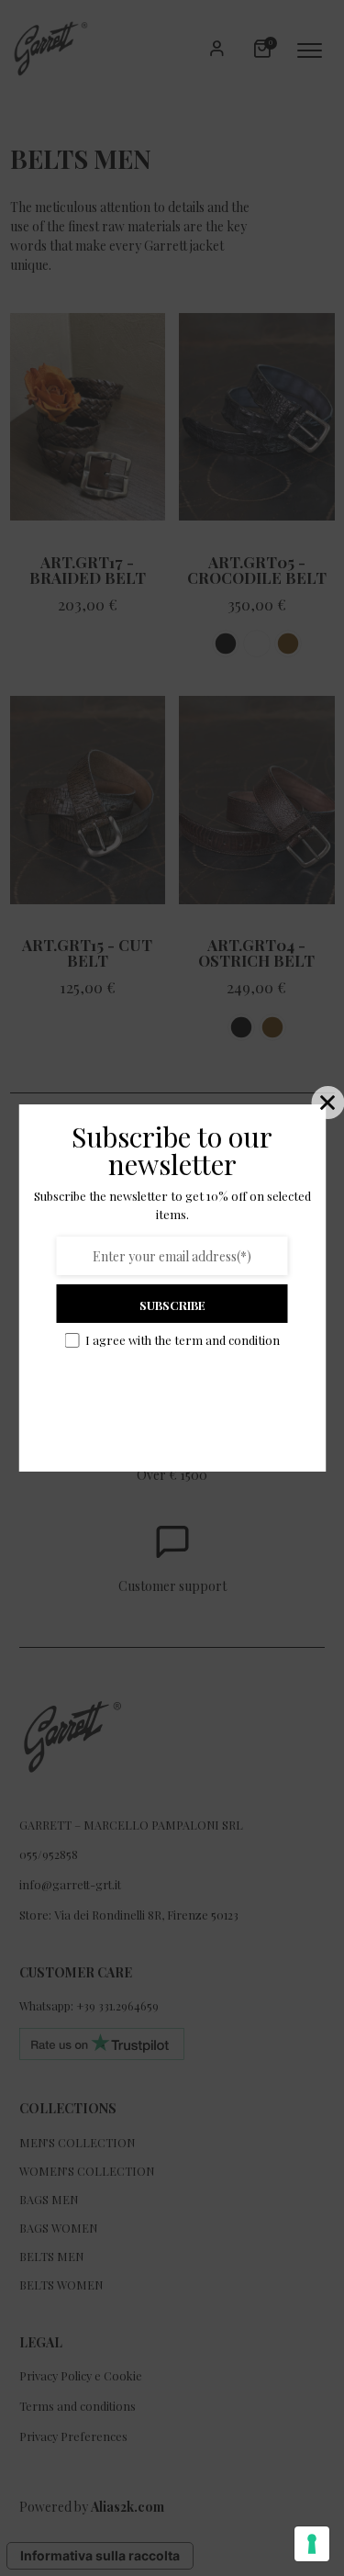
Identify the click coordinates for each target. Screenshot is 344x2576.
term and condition (227, 1340)
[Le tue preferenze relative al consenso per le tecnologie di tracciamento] (312, 2544)
